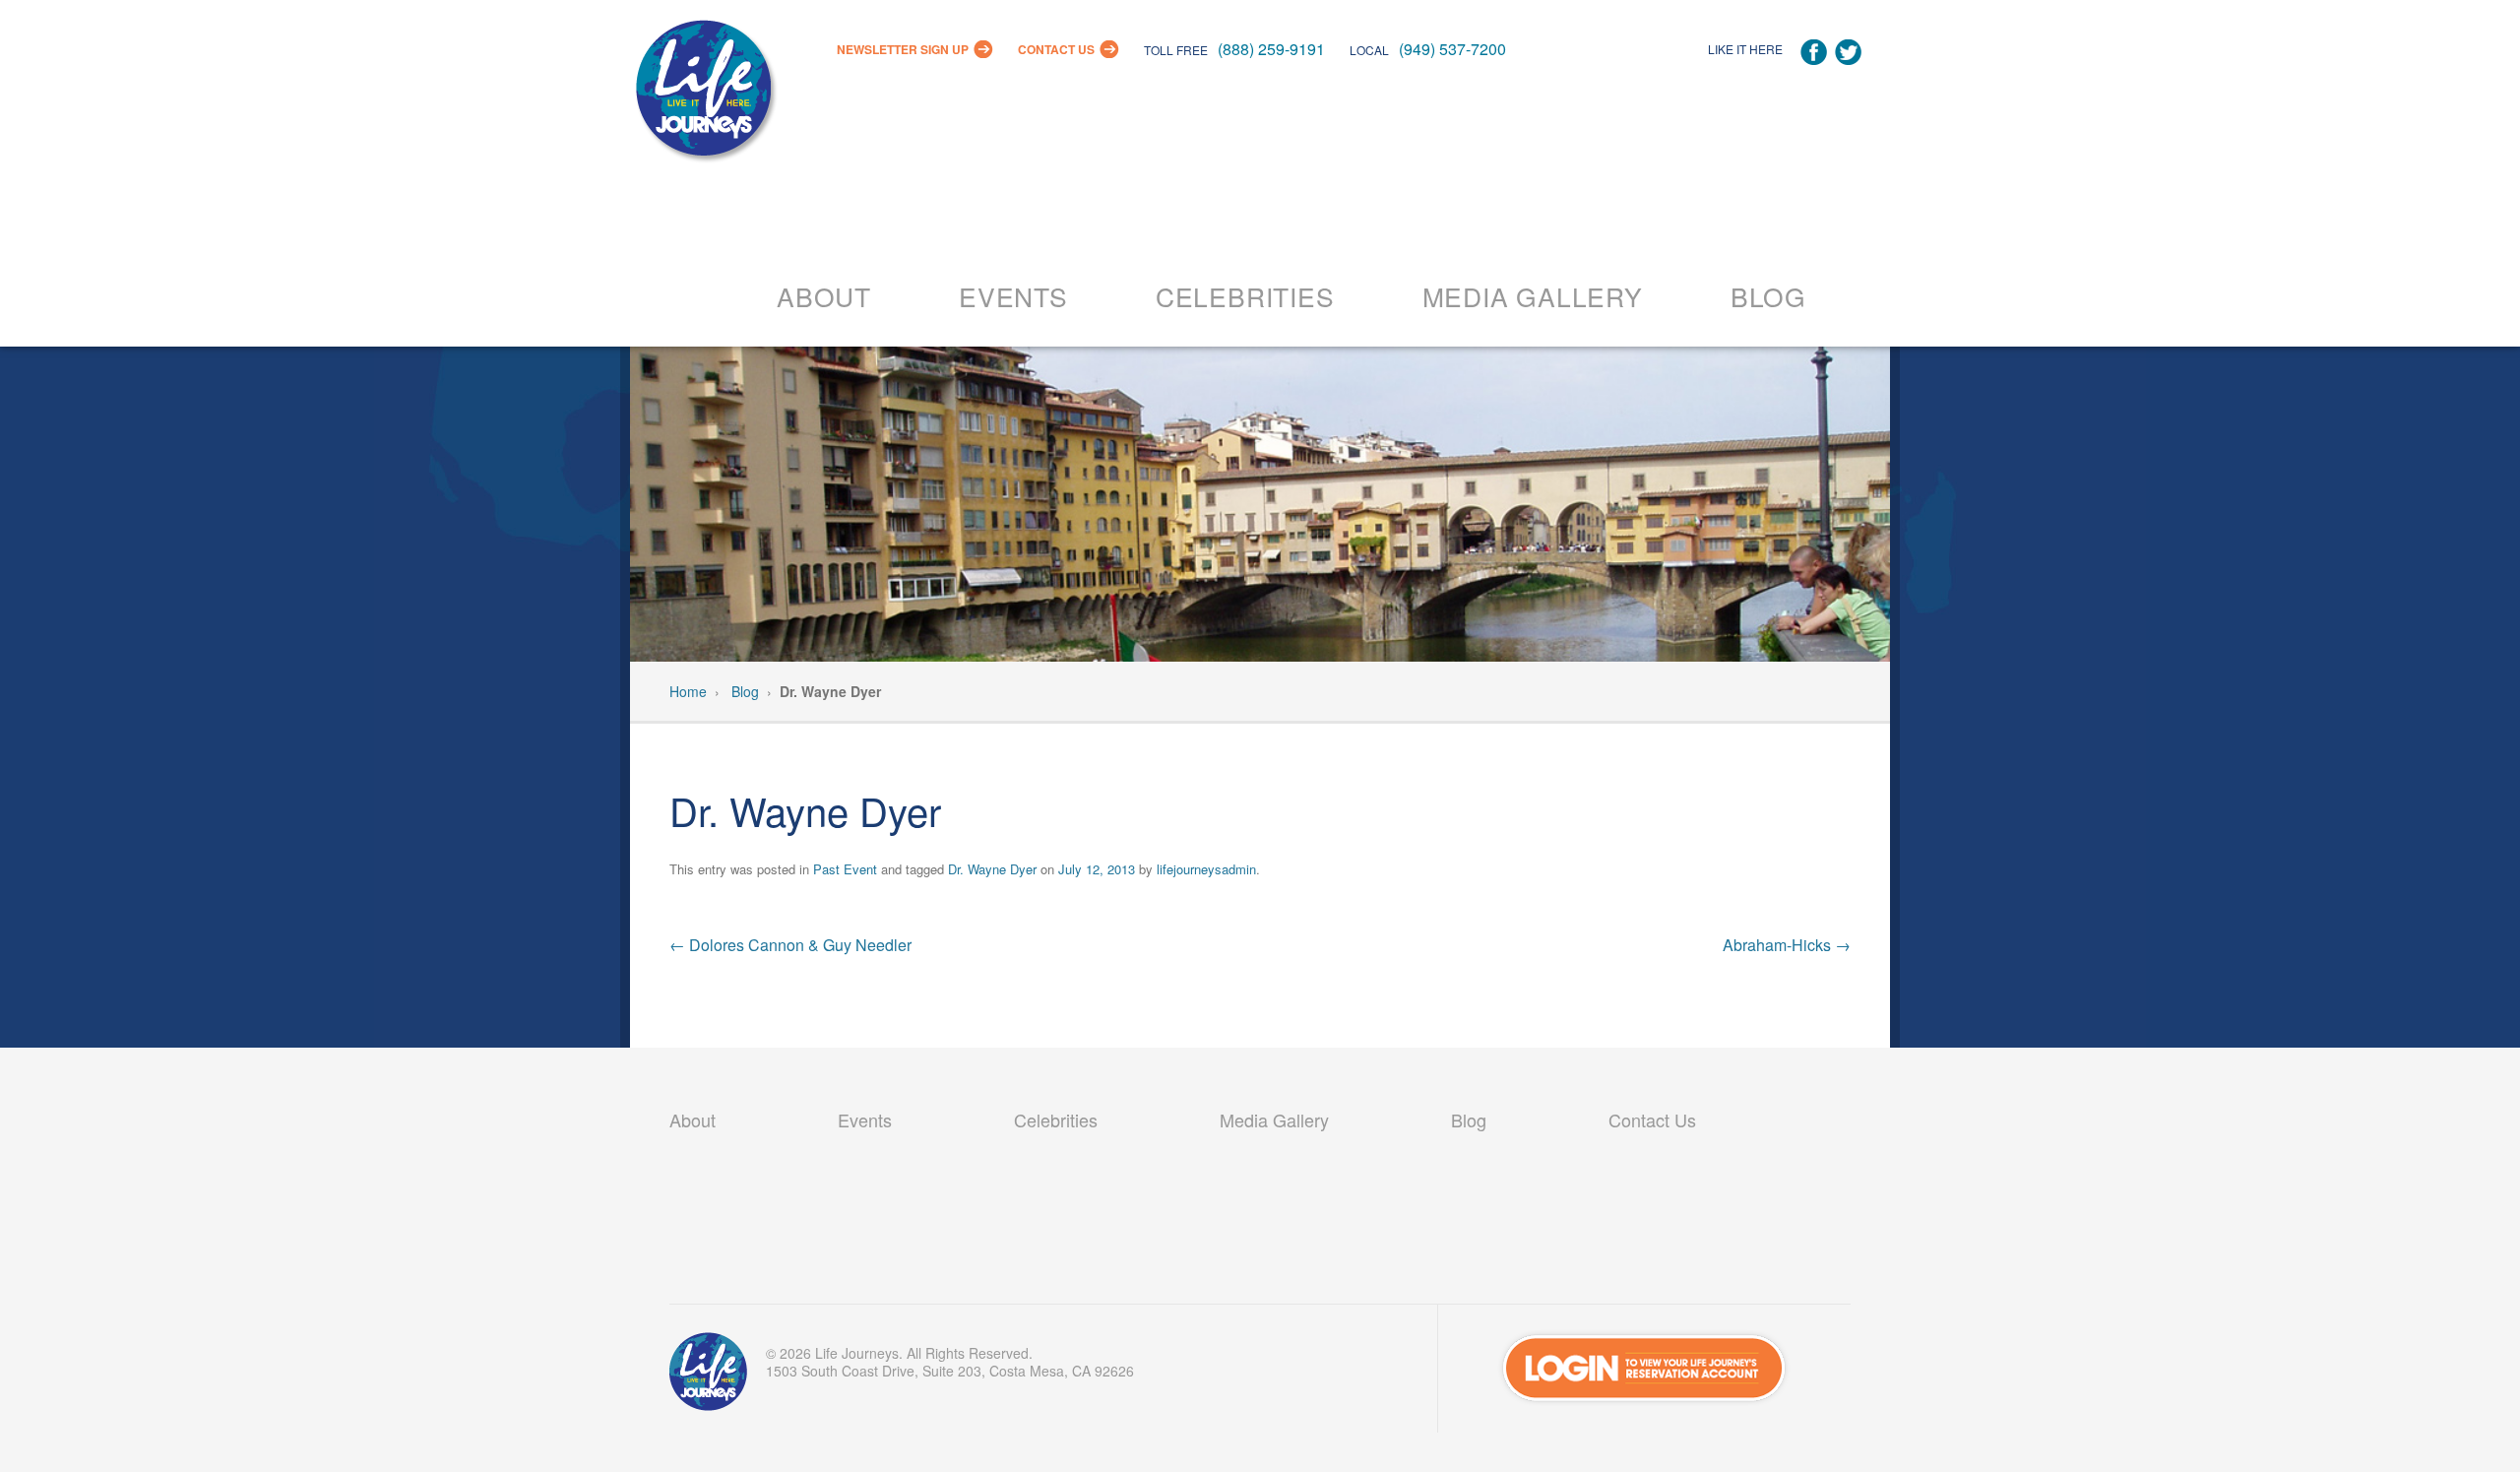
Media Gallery (1533, 296)
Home (688, 691)
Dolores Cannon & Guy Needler (790, 945)
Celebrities (1245, 296)
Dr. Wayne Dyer (992, 869)
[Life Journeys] (704, 93)
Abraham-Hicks (1787, 945)
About (824, 296)
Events (1013, 296)
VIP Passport (709, 1376)
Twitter (1848, 53)
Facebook (1814, 53)
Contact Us (1056, 49)
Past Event (845, 869)
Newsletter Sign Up (903, 49)
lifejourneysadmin (1206, 869)
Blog (1768, 296)
